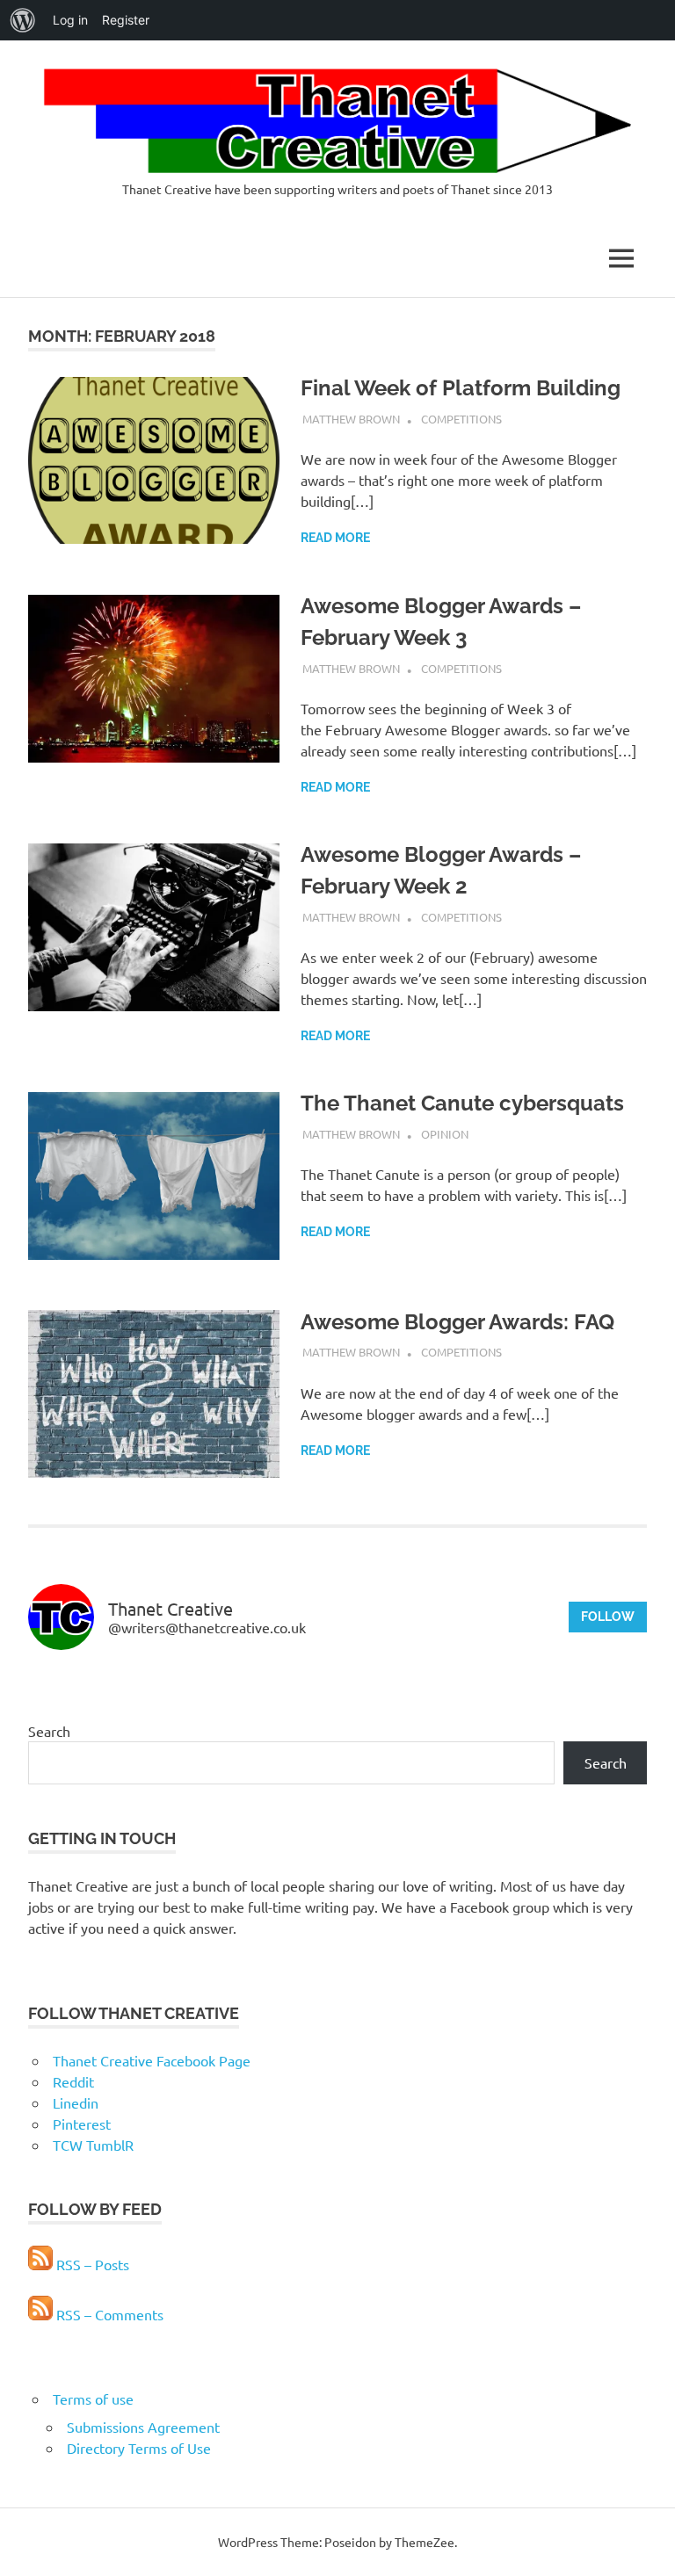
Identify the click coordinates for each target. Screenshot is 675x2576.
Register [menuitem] (126, 20)
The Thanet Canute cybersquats (462, 1103)
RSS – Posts (91, 2264)
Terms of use (93, 2399)
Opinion (445, 1134)
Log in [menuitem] (70, 20)
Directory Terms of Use (139, 2448)
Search (49, 1731)
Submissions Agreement (143, 2427)
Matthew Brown (351, 419)
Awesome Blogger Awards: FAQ (457, 1322)
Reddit (73, 2081)
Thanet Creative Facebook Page (152, 2060)
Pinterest (82, 2124)
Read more (335, 538)
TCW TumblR (93, 2145)
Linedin (76, 2102)
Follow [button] (608, 1617)
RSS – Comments (108, 2314)
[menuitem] (23, 20)
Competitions (461, 419)
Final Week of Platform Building (461, 388)
